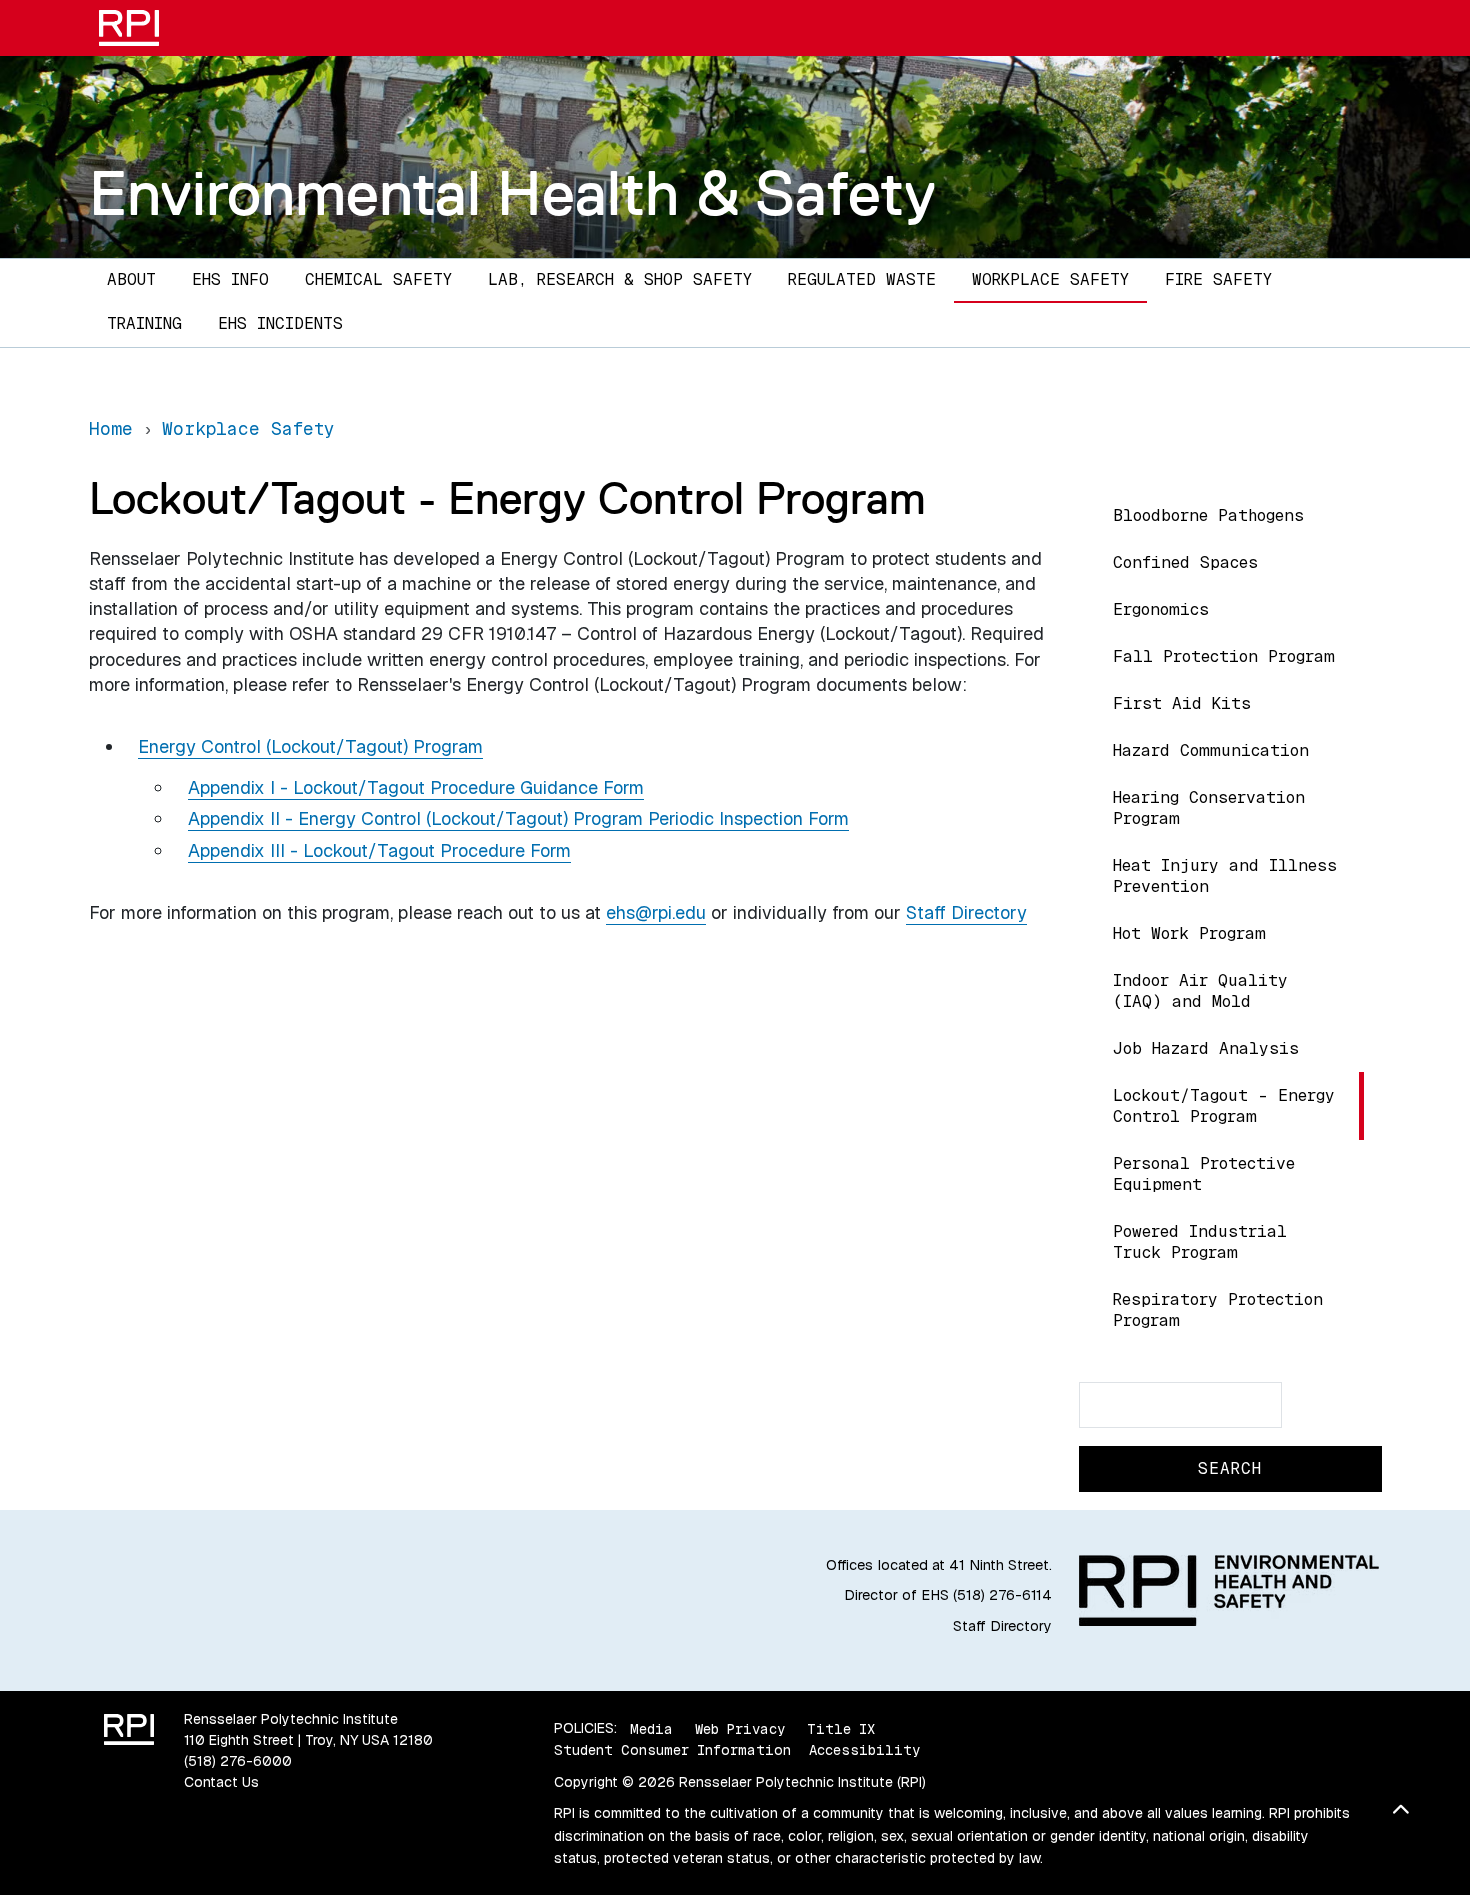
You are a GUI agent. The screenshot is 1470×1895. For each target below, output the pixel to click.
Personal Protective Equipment (1204, 1174)
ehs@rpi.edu (656, 912)
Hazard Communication (1211, 750)
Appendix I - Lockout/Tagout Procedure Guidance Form (416, 787)
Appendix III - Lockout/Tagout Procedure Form (379, 850)
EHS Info (230, 279)
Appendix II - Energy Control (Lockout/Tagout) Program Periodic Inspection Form (518, 818)
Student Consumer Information (672, 1750)
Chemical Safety (378, 279)
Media (651, 1728)
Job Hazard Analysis (1206, 1048)
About (131, 279)
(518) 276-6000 (238, 1761)
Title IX (841, 1728)
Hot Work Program (1189, 933)
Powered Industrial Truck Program (1200, 1242)
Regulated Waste (862, 279)
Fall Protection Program (1224, 656)
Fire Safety (1218, 279)
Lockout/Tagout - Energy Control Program (1224, 1106)
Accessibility (864, 1750)
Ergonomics (1161, 609)
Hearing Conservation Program (1209, 808)
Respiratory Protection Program (1218, 1310)
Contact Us (221, 1782)
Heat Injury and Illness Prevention (1225, 876)
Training (144, 323)
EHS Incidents (280, 323)
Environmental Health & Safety (512, 193)
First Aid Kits (1182, 703)
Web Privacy (740, 1728)
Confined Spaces (1185, 562)
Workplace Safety (1050, 279)
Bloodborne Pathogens (1208, 515)
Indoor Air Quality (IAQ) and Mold (1200, 991)
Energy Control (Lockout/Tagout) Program (310, 746)
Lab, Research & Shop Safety (620, 279)
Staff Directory (966, 912)
